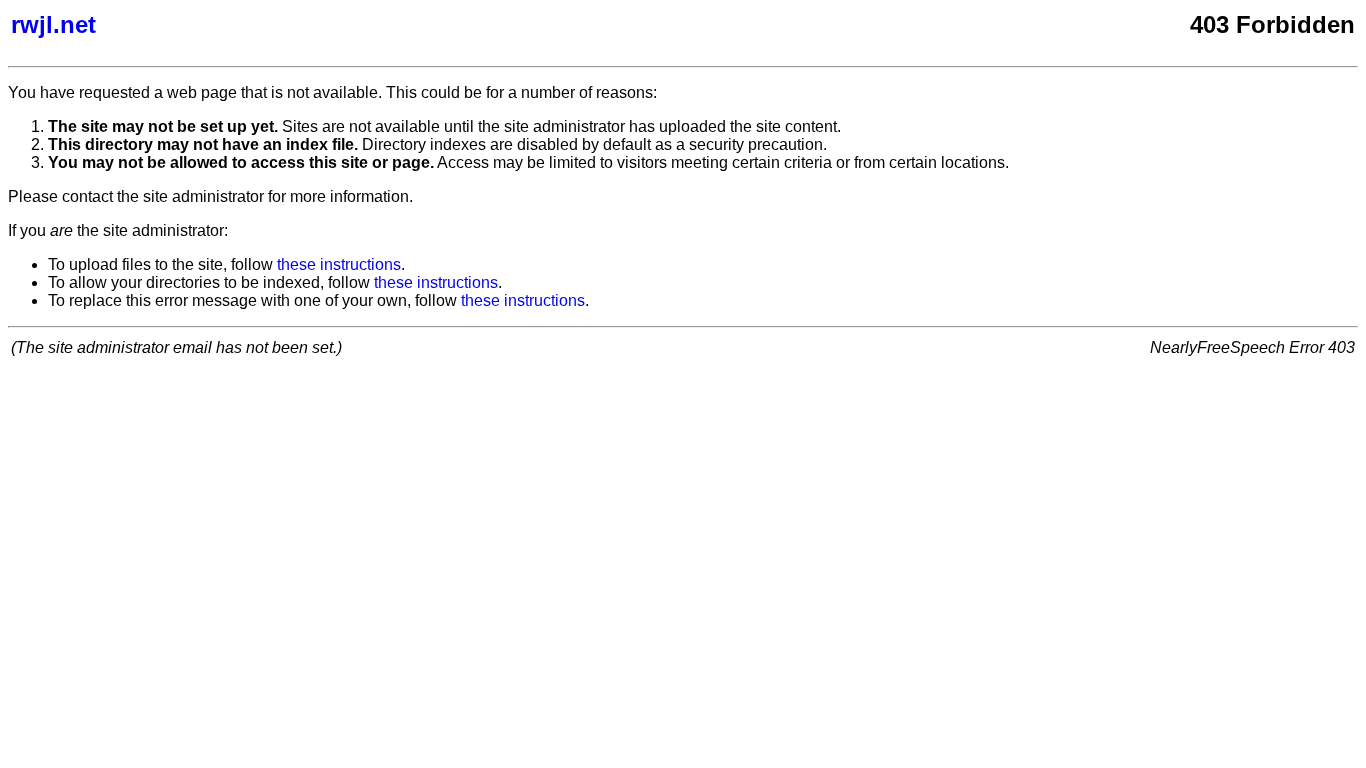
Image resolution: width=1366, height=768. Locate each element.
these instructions (339, 264)
